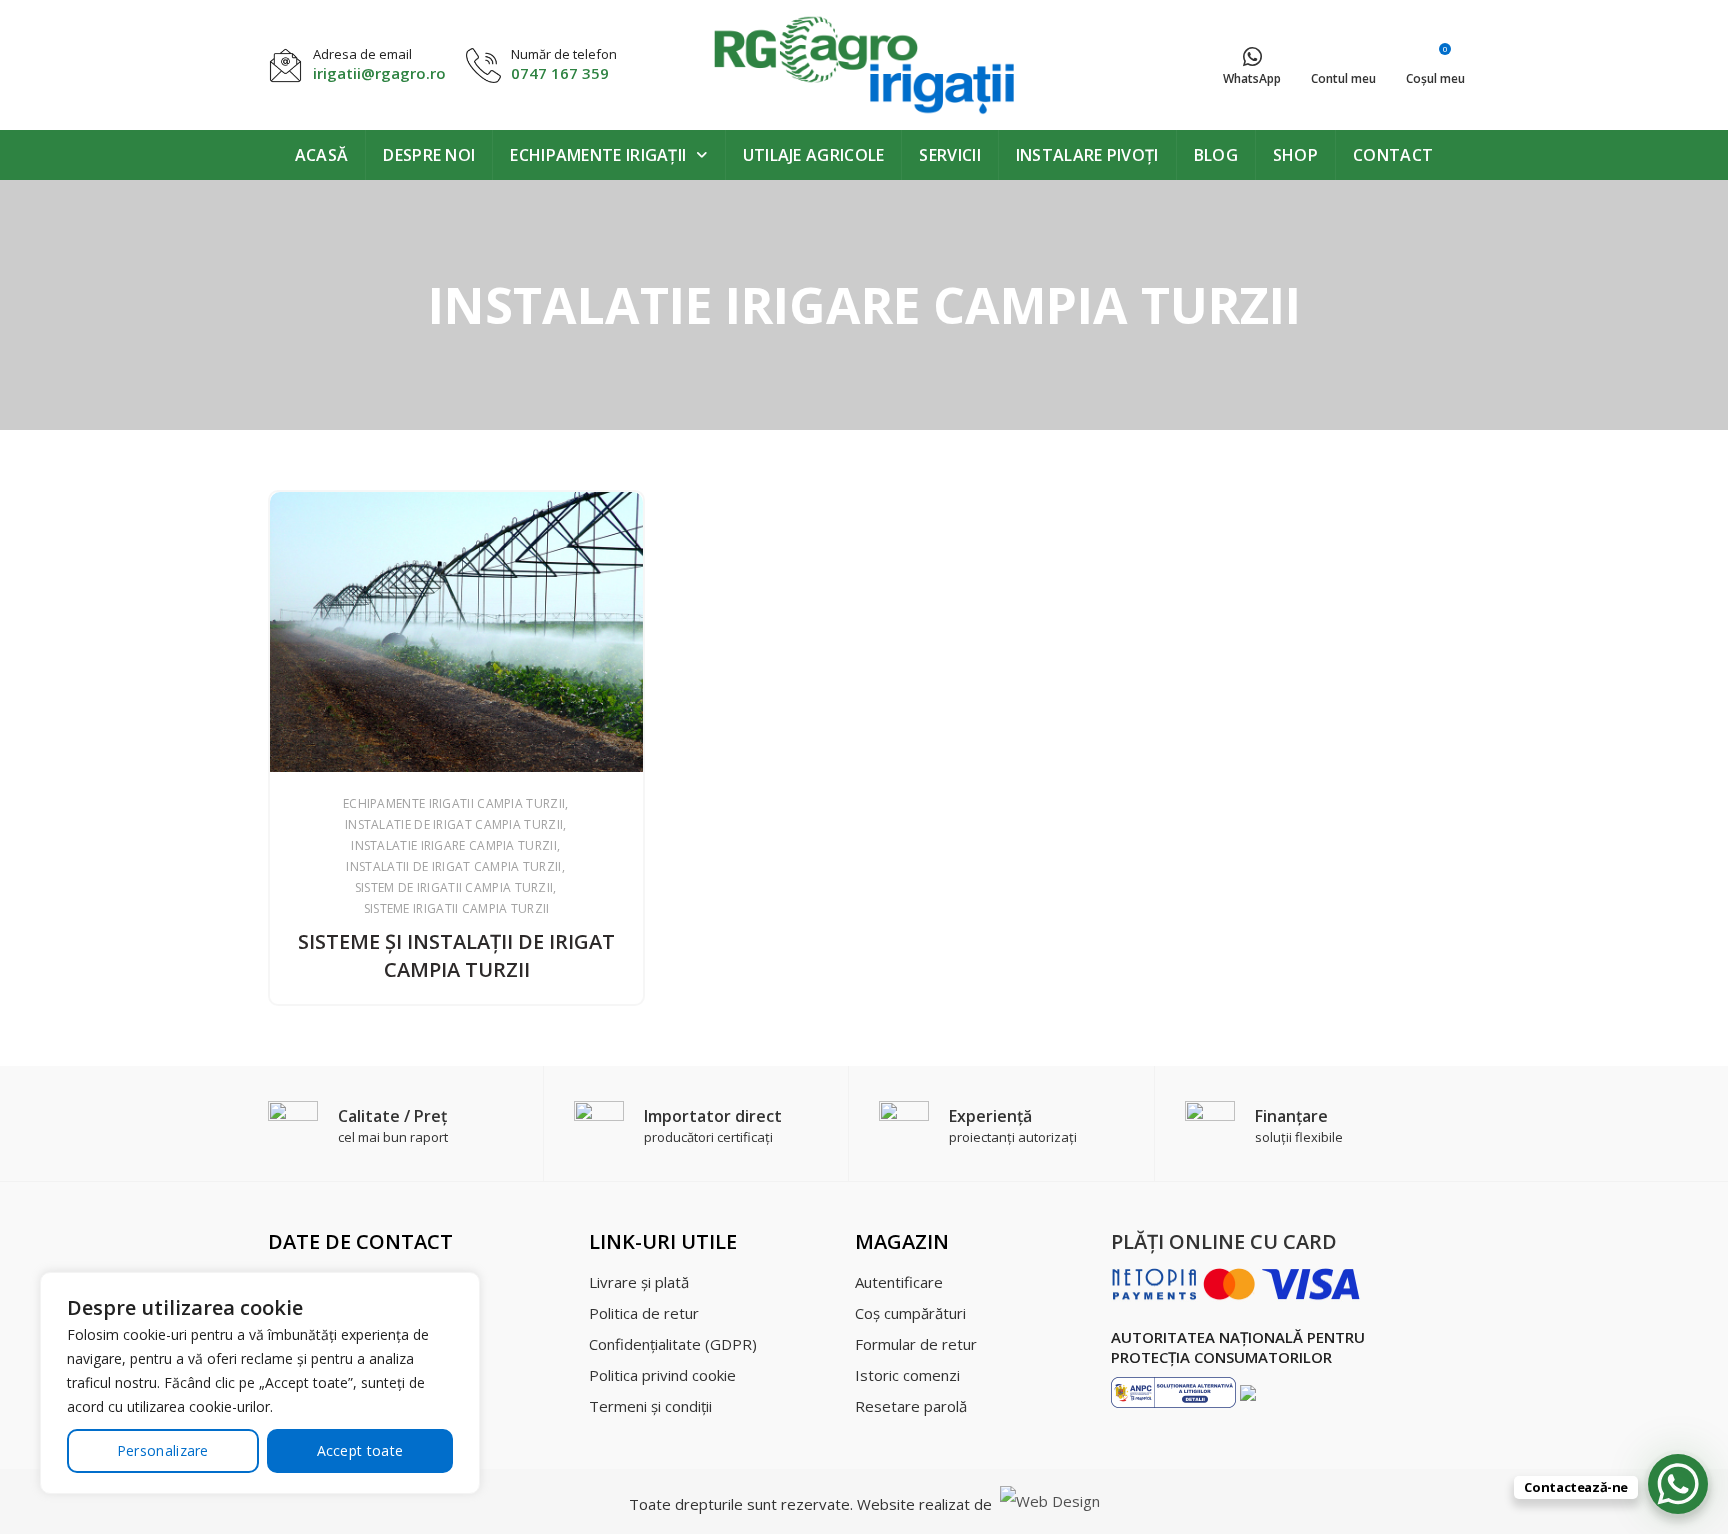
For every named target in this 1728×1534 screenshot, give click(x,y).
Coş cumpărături (910, 1313)
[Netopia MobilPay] (1236, 1283)
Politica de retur (644, 1313)
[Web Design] (1048, 1504)
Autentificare (899, 1282)
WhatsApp (1252, 78)
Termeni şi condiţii (650, 1406)
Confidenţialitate (673, 1344)
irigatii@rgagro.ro (379, 73)
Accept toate (360, 1450)
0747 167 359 (560, 73)
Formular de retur (916, 1344)
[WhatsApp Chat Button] (1678, 1484)
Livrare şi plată (639, 1282)
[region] (260, 1383)
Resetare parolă (911, 1406)
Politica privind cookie (662, 1375)
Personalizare (163, 1450)
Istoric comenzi (907, 1375)
